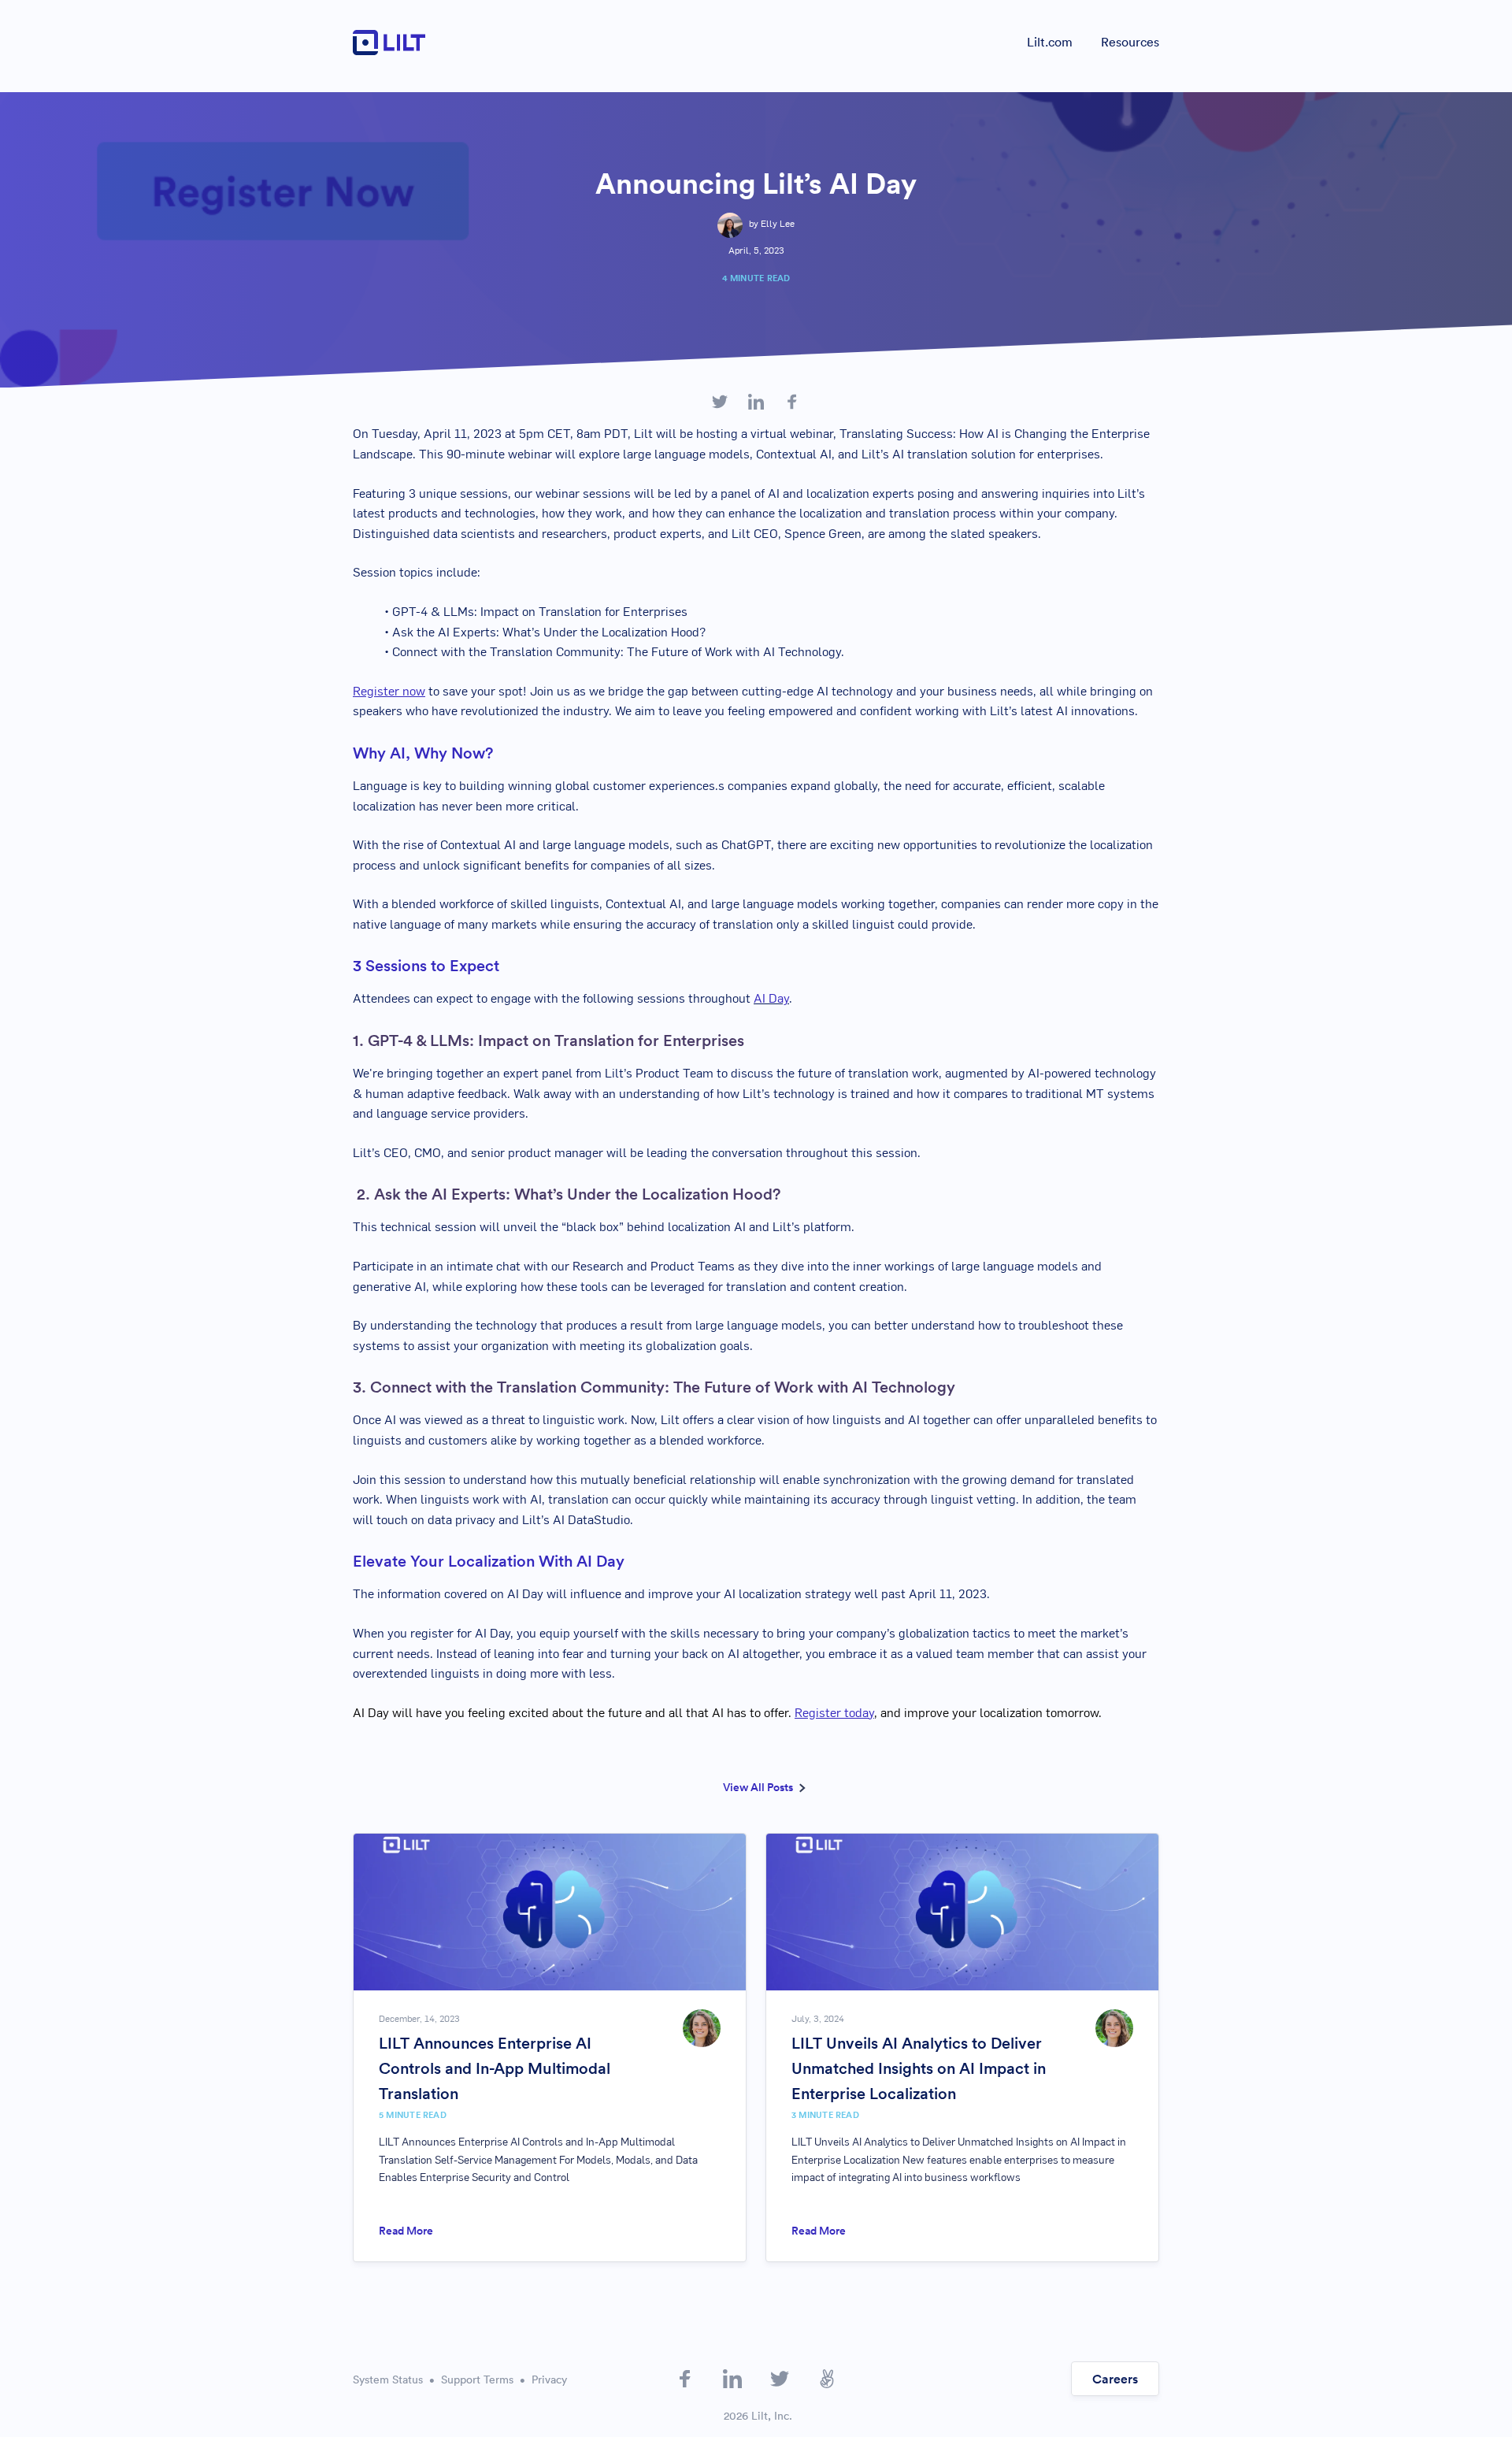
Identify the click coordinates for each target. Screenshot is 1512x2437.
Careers (1115, 2379)
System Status (388, 2379)
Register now (389, 692)
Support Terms (477, 2379)
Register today (834, 1714)
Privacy (549, 2379)
